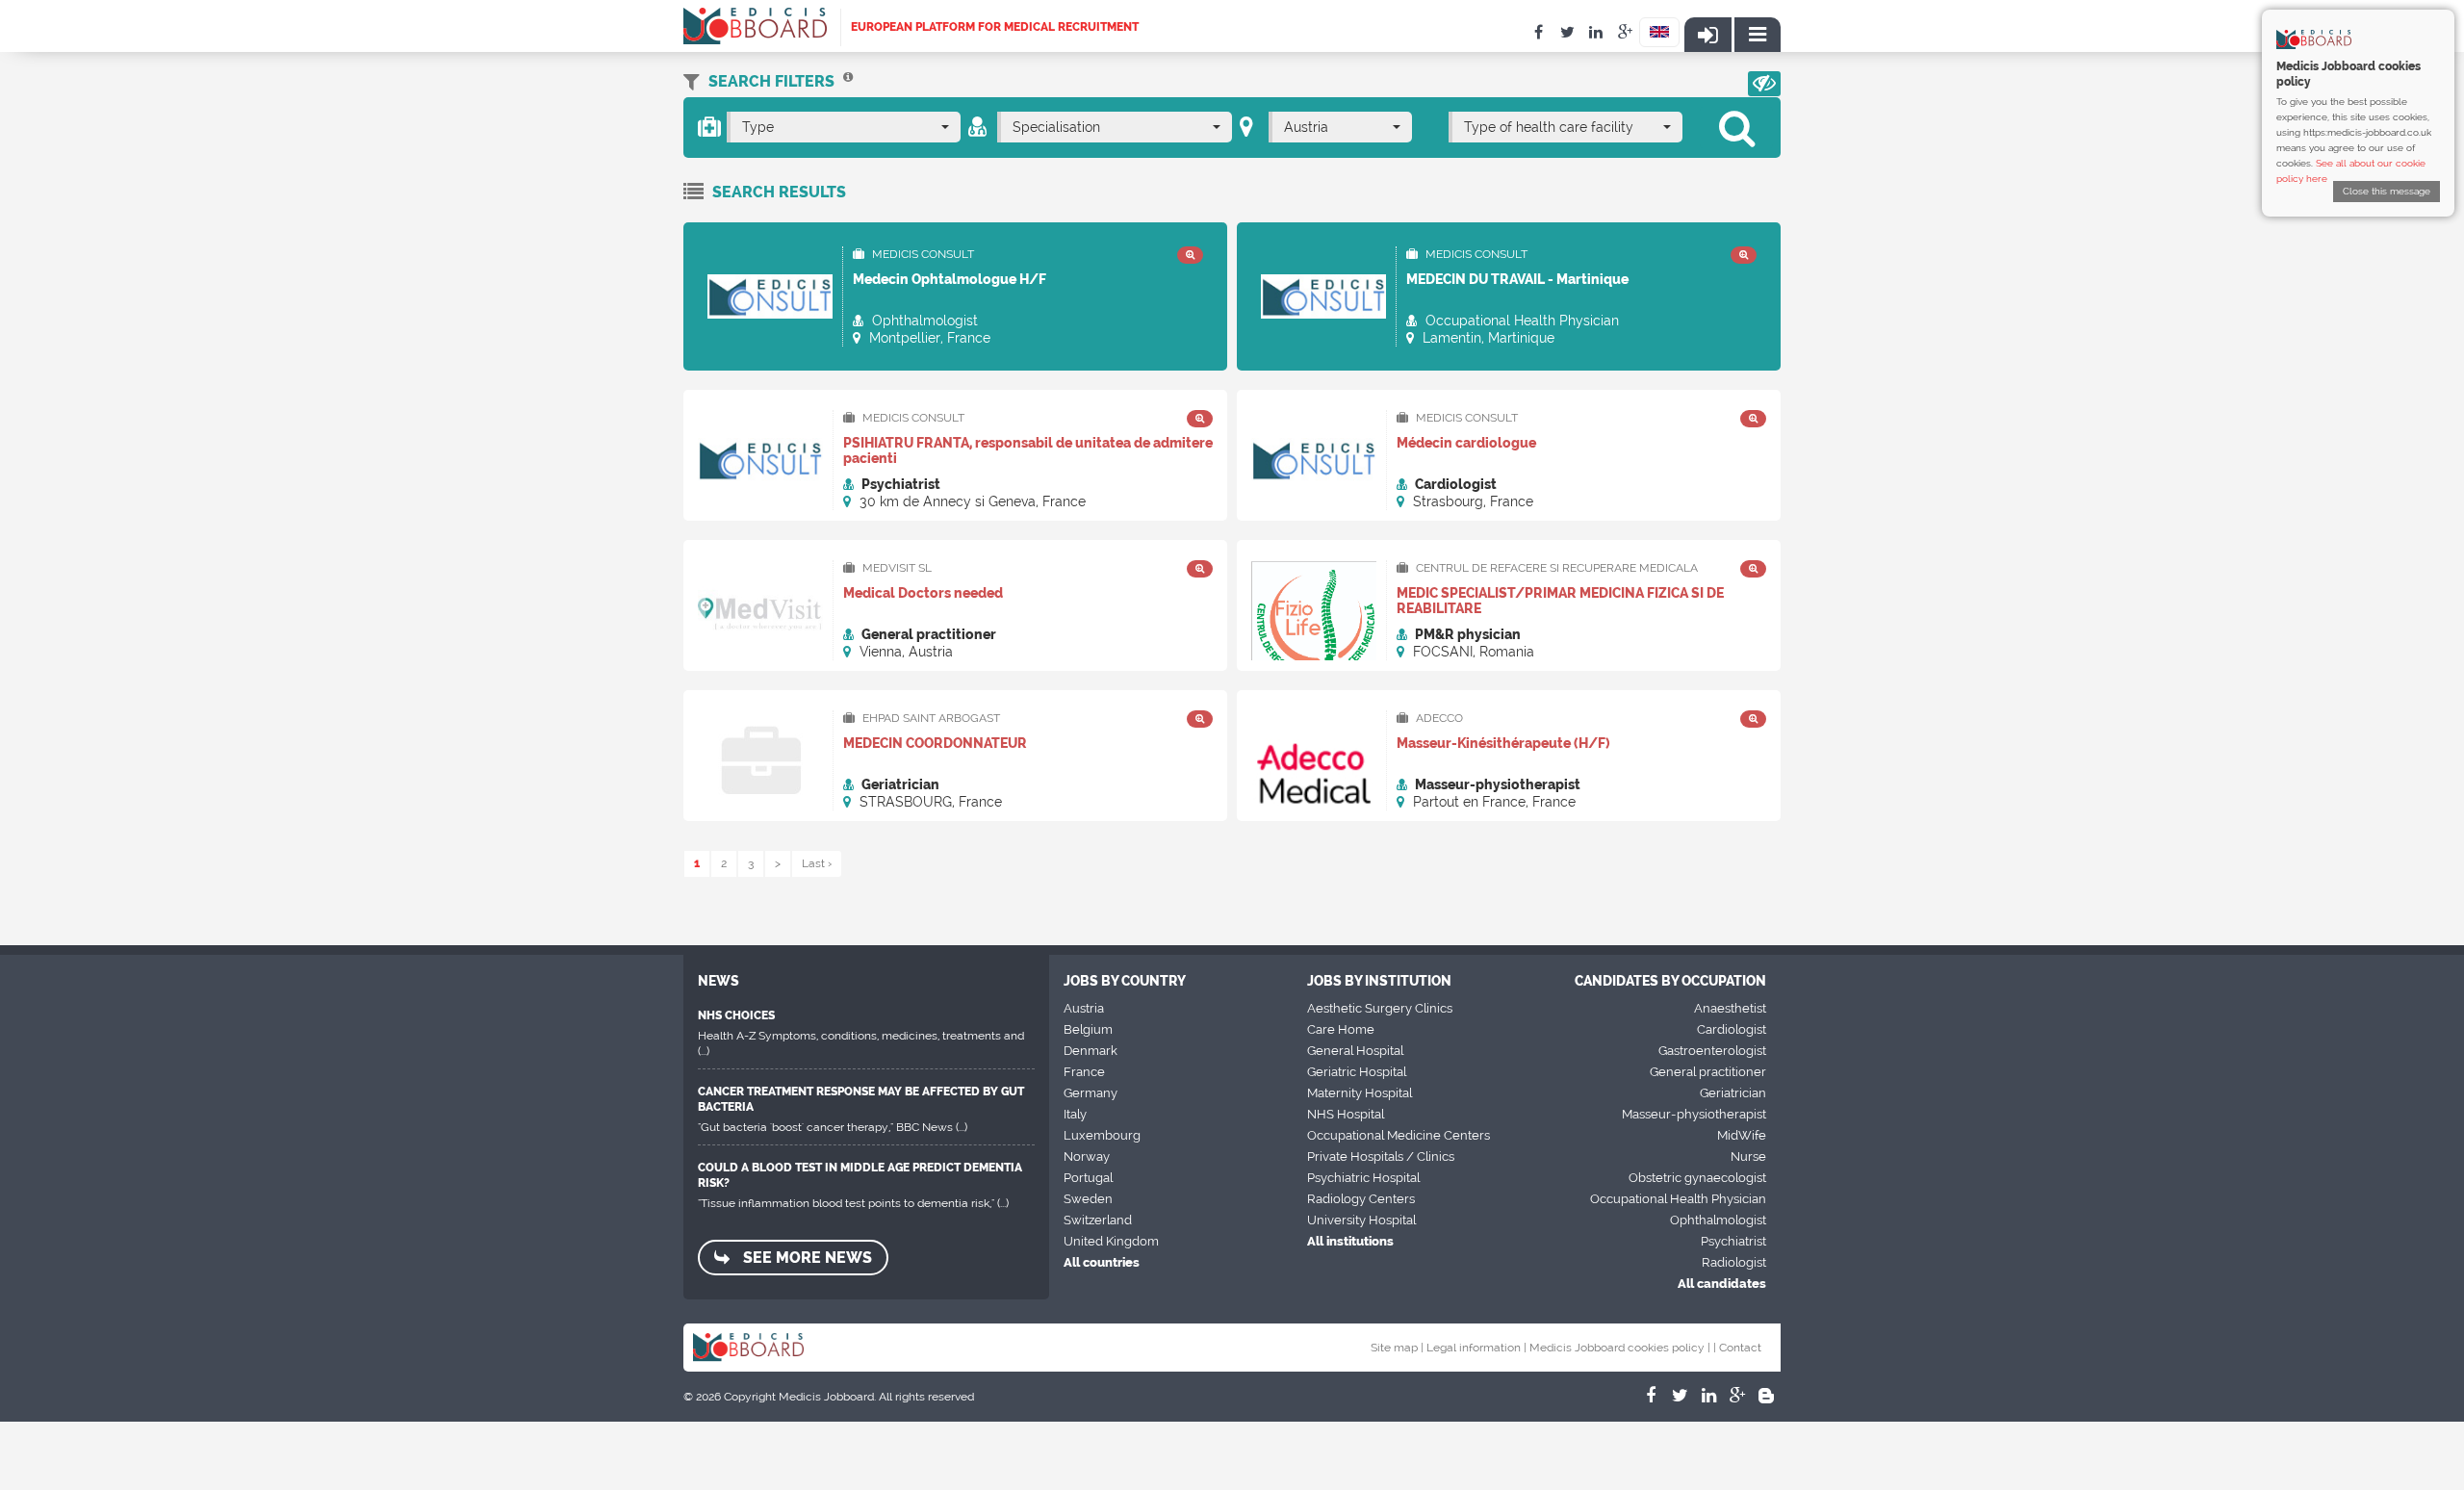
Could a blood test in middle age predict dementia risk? (860, 1175)
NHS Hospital (1346, 1114)
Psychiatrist (1733, 1241)
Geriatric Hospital (1357, 1072)
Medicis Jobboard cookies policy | (1620, 1348)
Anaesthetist (1730, 1008)
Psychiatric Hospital (1363, 1178)
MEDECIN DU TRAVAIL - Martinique (1517, 279)
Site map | (1397, 1348)
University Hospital (1361, 1220)
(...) (704, 1051)
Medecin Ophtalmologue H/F (950, 279)
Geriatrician (1733, 1093)
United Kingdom (1111, 1241)
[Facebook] (1651, 1396)
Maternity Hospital (1360, 1093)
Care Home (1341, 1029)
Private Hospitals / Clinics (1381, 1156)
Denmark (1091, 1051)
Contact (1740, 1348)
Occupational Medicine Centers (1399, 1135)
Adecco (1438, 718)
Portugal (1088, 1178)
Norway (1087, 1156)
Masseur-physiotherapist (1694, 1114)
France (1084, 1072)
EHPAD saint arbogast (930, 718)
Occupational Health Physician (1678, 1199)
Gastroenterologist (1712, 1051)
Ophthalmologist (1718, 1220)
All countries (1102, 1262)
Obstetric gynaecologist (1697, 1178)
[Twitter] (1680, 1396)
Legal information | (1476, 1348)
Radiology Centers (1361, 1199)
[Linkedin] (1708, 1396)
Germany (1091, 1093)
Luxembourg (1102, 1135)
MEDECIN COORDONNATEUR (935, 743)
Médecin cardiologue (1466, 443)
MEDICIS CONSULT (922, 254)
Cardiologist (1732, 1029)
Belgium (1088, 1029)
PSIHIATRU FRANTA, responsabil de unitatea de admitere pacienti (1028, 450)
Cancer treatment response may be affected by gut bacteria (861, 1099)
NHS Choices (736, 1015)
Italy (1075, 1114)
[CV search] (848, 81)
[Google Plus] (1737, 1396)
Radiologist (1734, 1262)
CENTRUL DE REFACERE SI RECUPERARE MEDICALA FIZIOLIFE (1547, 568)
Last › (817, 863)
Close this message (2387, 191)
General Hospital (1355, 1051)
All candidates (1722, 1284)
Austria (1084, 1008)
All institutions (1350, 1241)
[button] (1764, 84)
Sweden (1088, 1199)
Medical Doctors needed (923, 593)
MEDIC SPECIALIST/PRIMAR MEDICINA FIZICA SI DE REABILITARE (1560, 601)
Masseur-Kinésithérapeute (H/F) (1503, 743)
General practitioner (1708, 1072)
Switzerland (1098, 1220)
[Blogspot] (1766, 1396)
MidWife (1742, 1135)
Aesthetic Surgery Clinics (1380, 1008)
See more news (806, 1258)
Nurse (1748, 1156)
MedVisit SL (896, 568)
